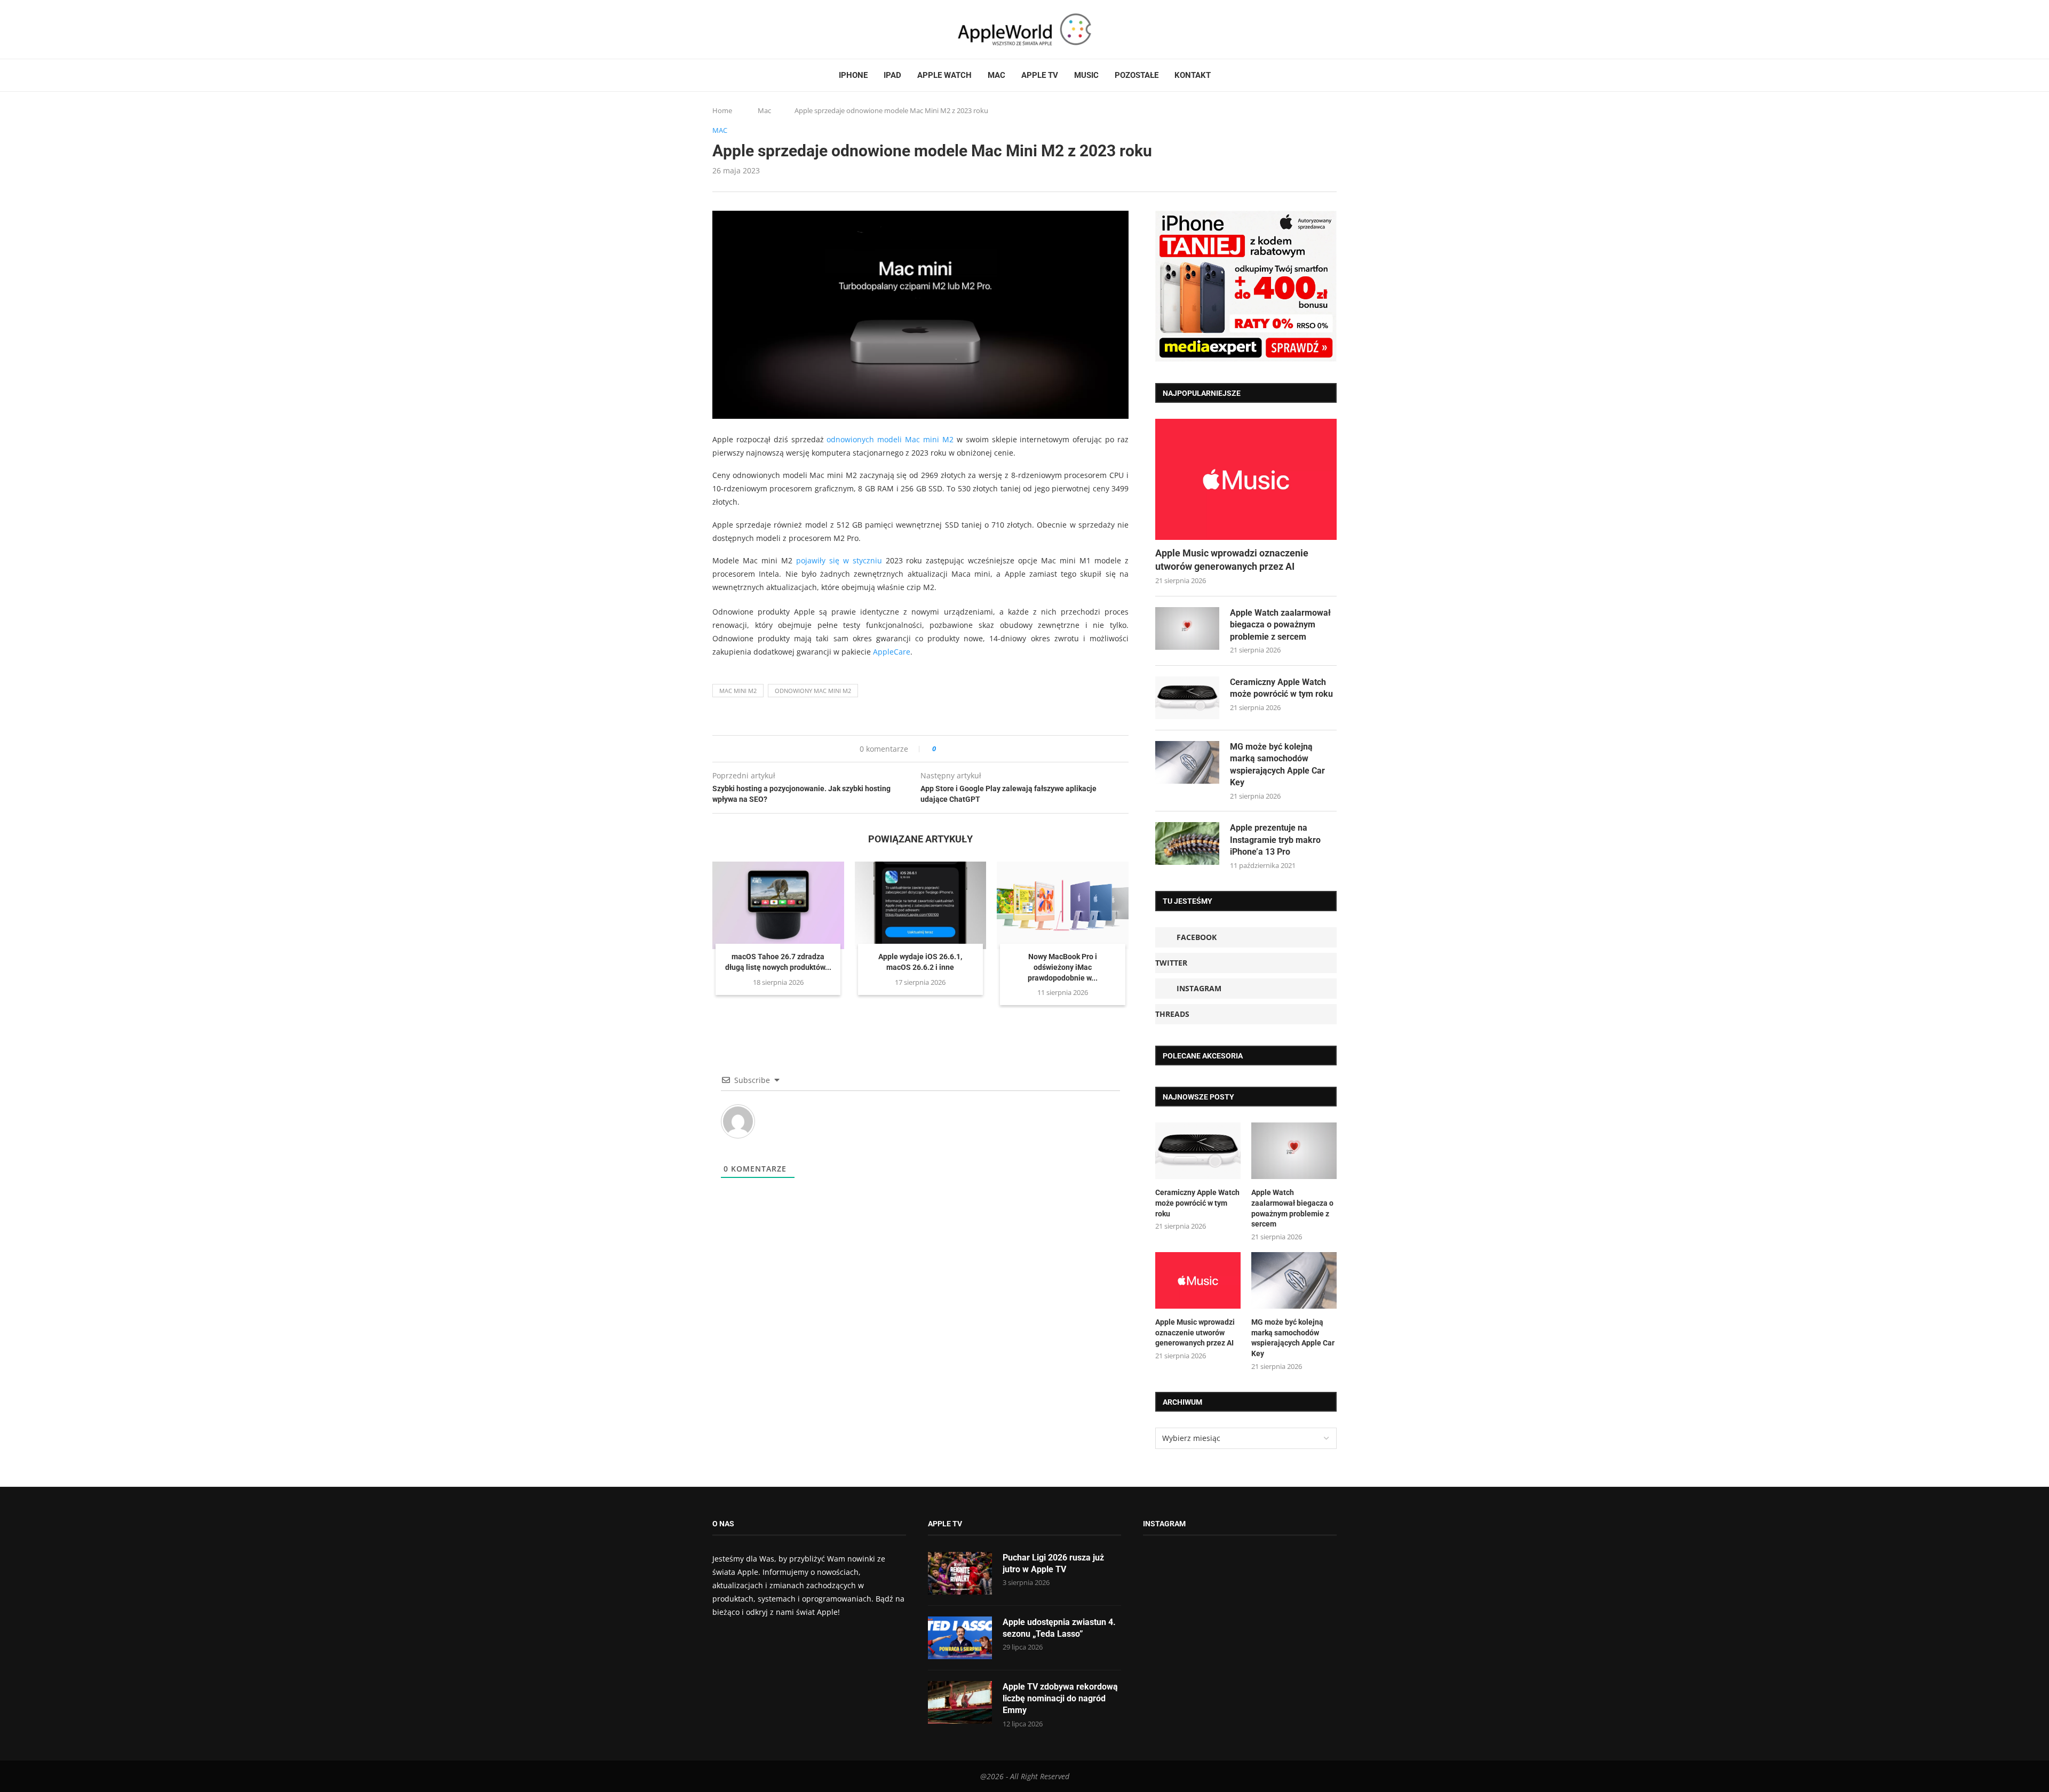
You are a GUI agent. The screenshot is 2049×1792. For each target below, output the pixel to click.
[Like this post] (942, 749)
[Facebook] (717, 29)
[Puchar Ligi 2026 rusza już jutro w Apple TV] (960, 1573)
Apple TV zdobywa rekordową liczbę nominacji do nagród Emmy (1060, 1699)
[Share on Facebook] (954, 749)
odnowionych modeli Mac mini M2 (890, 439)
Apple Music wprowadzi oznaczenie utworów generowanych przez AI (1232, 560)
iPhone (853, 75)
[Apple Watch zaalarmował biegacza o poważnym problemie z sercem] (1187, 628)
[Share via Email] (983, 749)
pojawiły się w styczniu (839, 560)
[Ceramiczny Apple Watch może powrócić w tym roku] (1187, 698)
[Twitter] (727, 29)
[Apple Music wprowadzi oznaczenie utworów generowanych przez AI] (1246, 479)
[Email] (771, 29)
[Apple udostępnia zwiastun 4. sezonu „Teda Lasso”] (960, 1638)
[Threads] (747, 29)
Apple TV (1040, 75)
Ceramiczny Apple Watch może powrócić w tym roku (1281, 688)
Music (1086, 75)
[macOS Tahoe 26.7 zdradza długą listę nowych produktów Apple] (778, 905)
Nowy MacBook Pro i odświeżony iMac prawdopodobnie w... (1063, 967)
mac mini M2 (738, 691)
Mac (996, 75)
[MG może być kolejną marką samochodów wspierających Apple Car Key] (1187, 762)
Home (722, 110)
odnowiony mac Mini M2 (813, 691)
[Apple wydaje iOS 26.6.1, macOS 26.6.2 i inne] (921, 905)
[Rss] (757, 29)
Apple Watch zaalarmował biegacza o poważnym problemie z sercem (1280, 625)
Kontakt (1193, 75)
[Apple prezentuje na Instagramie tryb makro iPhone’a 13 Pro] (1187, 843)
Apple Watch (944, 75)
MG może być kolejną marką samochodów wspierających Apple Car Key (1277, 764)
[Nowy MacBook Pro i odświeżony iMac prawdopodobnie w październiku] (1063, 905)
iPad (892, 75)
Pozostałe (1137, 75)
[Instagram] (737, 29)
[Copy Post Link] (968, 749)
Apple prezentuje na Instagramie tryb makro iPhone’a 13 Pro (1275, 840)
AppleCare (892, 652)
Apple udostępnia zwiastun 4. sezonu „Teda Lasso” (1059, 1628)
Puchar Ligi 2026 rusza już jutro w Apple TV (1053, 1563)
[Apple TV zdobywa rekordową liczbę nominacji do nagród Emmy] (960, 1702)
